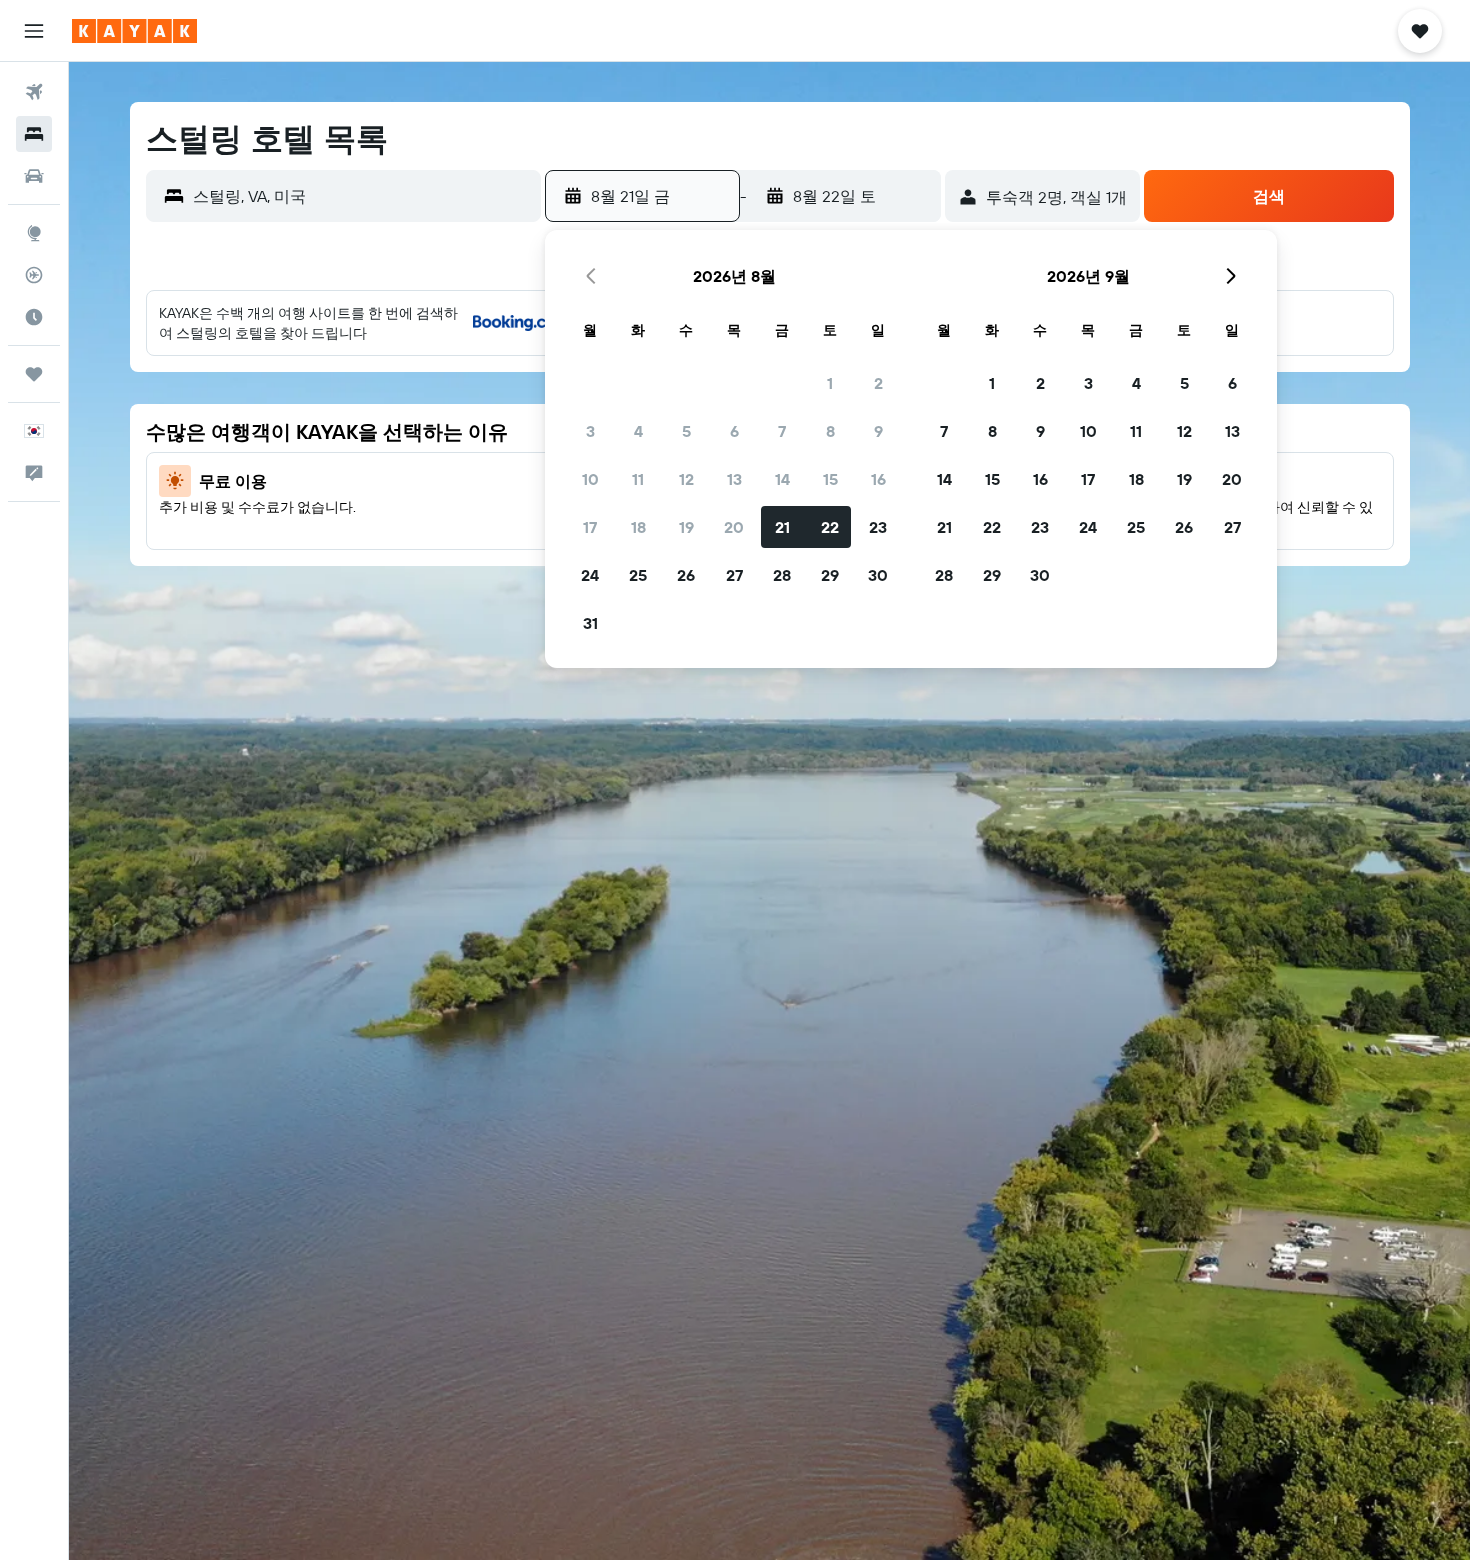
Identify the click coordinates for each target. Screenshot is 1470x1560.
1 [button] (830, 383)
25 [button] (638, 575)
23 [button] (878, 527)
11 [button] (638, 479)
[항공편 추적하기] (34, 275)
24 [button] (590, 575)
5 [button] (686, 431)
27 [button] (734, 575)
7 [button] (782, 431)
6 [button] (734, 431)
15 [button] (830, 479)
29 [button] (830, 575)
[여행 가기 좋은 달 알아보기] (34, 317)
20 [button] (734, 527)
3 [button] (590, 431)
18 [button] (638, 527)
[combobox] (362, 196)
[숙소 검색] (34, 134)
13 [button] (734, 479)
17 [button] (590, 527)
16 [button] (878, 479)
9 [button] (878, 431)
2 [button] (878, 383)
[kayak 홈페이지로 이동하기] (134, 31)
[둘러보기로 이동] (34, 233)
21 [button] (782, 527)
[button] (34, 31)
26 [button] (686, 575)
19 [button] (686, 527)
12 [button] (686, 479)
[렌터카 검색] (34, 176)
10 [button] (590, 479)
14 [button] (782, 479)
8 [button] (830, 431)
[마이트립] (34, 374)
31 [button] (590, 623)
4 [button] (638, 431)
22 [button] (830, 527)
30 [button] (878, 575)
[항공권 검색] (34, 92)
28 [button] (782, 575)
